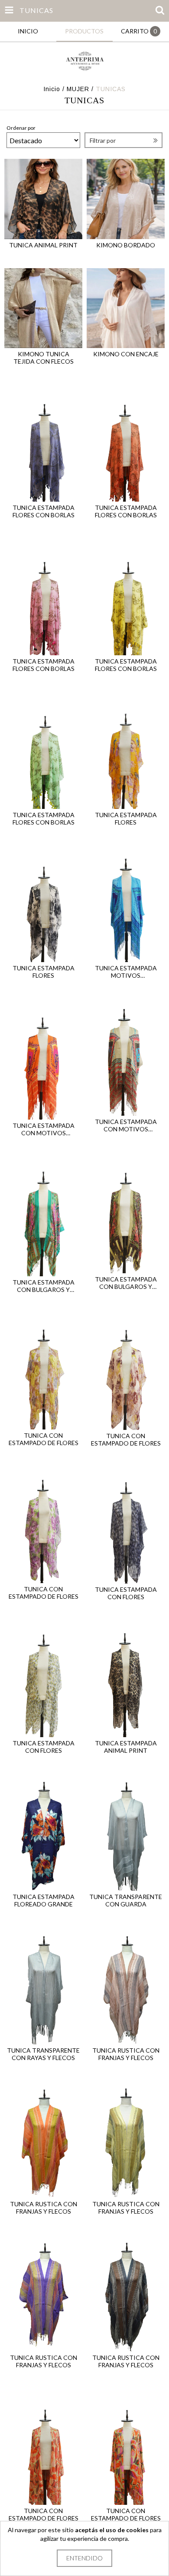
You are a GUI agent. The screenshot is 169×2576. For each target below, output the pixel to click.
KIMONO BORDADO (126, 245)
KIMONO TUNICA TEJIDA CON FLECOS (44, 358)
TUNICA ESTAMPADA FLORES (126, 818)
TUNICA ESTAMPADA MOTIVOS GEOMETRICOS (126, 972)
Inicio (52, 89)
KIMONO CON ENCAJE (126, 354)
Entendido (84, 2558)
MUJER (78, 89)
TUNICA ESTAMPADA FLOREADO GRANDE (44, 1900)
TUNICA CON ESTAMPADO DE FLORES (44, 1439)
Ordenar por (21, 128)
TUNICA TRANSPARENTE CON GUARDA (126, 1900)
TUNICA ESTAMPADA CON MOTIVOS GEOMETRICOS (44, 1129)
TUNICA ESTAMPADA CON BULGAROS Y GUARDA (44, 1286)
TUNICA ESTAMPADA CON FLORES (126, 1593)
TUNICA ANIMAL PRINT (43, 245)
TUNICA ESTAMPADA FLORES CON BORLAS (44, 511)
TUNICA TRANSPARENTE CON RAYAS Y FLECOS (43, 2054)
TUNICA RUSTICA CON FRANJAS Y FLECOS (126, 2054)
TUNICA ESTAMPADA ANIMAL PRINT (126, 1747)
